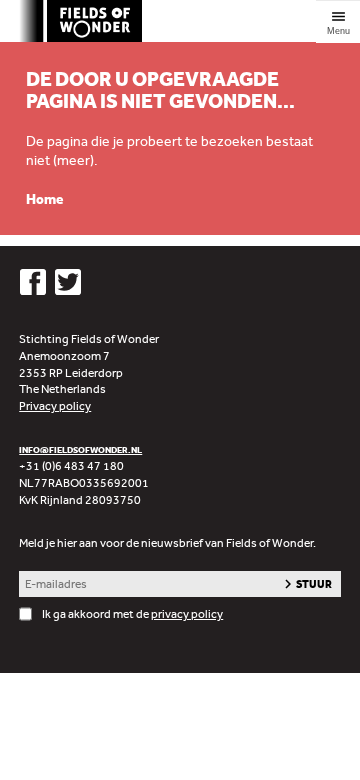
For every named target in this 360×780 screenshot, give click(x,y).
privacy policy (187, 614)
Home (44, 199)
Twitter (68, 282)
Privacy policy (55, 406)
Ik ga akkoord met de (132, 614)
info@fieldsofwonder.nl (80, 449)
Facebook (32, 282)
